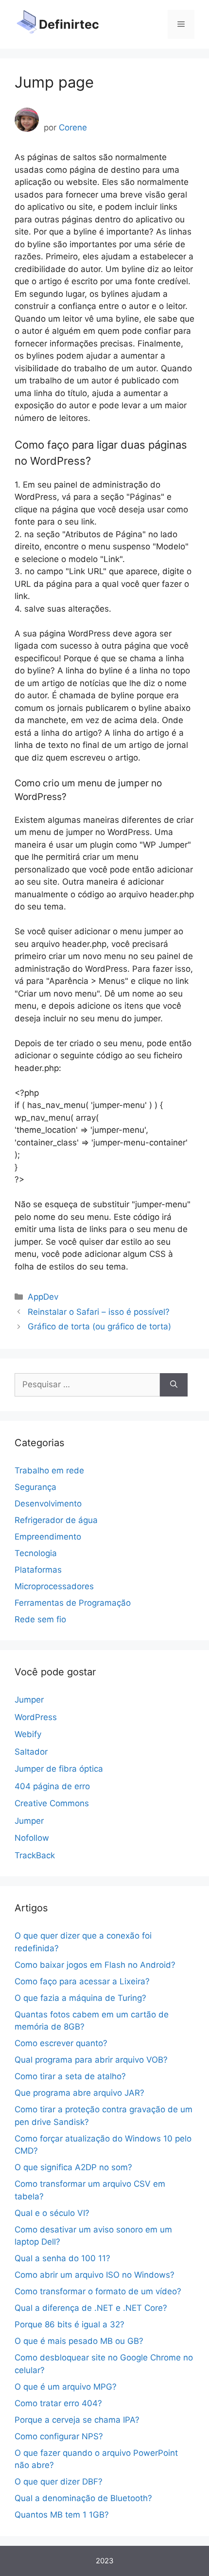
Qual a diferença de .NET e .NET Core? (91, 2308)
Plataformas (38, 1570)
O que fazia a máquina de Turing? (80, 1998)
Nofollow (32, 1838)
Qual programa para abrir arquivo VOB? (91, 2060)
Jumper (29, 1700)
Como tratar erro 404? (58, 2403)
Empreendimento (48, 1537)
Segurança (35, 1487)
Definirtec (69, 24)
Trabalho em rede (49, 1470)
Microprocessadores (54, 1586)
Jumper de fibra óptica (59, 1769)
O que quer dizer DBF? (59, 2482)
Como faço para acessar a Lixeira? (82, 1981)
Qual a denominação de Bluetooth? (83, 2498)
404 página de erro (52, 1786)
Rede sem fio (40, 1619)
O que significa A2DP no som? (73, 2167)
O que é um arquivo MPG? (66, 2387)
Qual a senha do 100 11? (62, 2258)
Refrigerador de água (56, 1520)
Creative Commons (52, 1803)
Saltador (31, 1752)
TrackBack (35, 1855)
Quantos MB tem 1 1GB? (62, 2515)
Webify (28, 1734)
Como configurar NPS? (59, 2436)
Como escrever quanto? (61, 2043)
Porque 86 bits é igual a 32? (70, 2324)
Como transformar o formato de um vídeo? (98, 2291)
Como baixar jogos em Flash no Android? (95, 1965)
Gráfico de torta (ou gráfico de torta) (99, 1326)
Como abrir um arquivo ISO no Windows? (95, 2275)
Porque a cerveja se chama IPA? (77, 2420)
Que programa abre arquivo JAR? (79, 2093)
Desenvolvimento (48, 1504)
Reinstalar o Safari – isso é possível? (99, 1312)
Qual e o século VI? (52, 2213)
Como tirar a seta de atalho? (70, 2076)
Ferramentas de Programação (73, 1603)
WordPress (36, 1717)
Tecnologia (36, 1553)
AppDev (43, 1297)
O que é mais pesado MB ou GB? (79, 2341)
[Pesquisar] (174, 1385)
